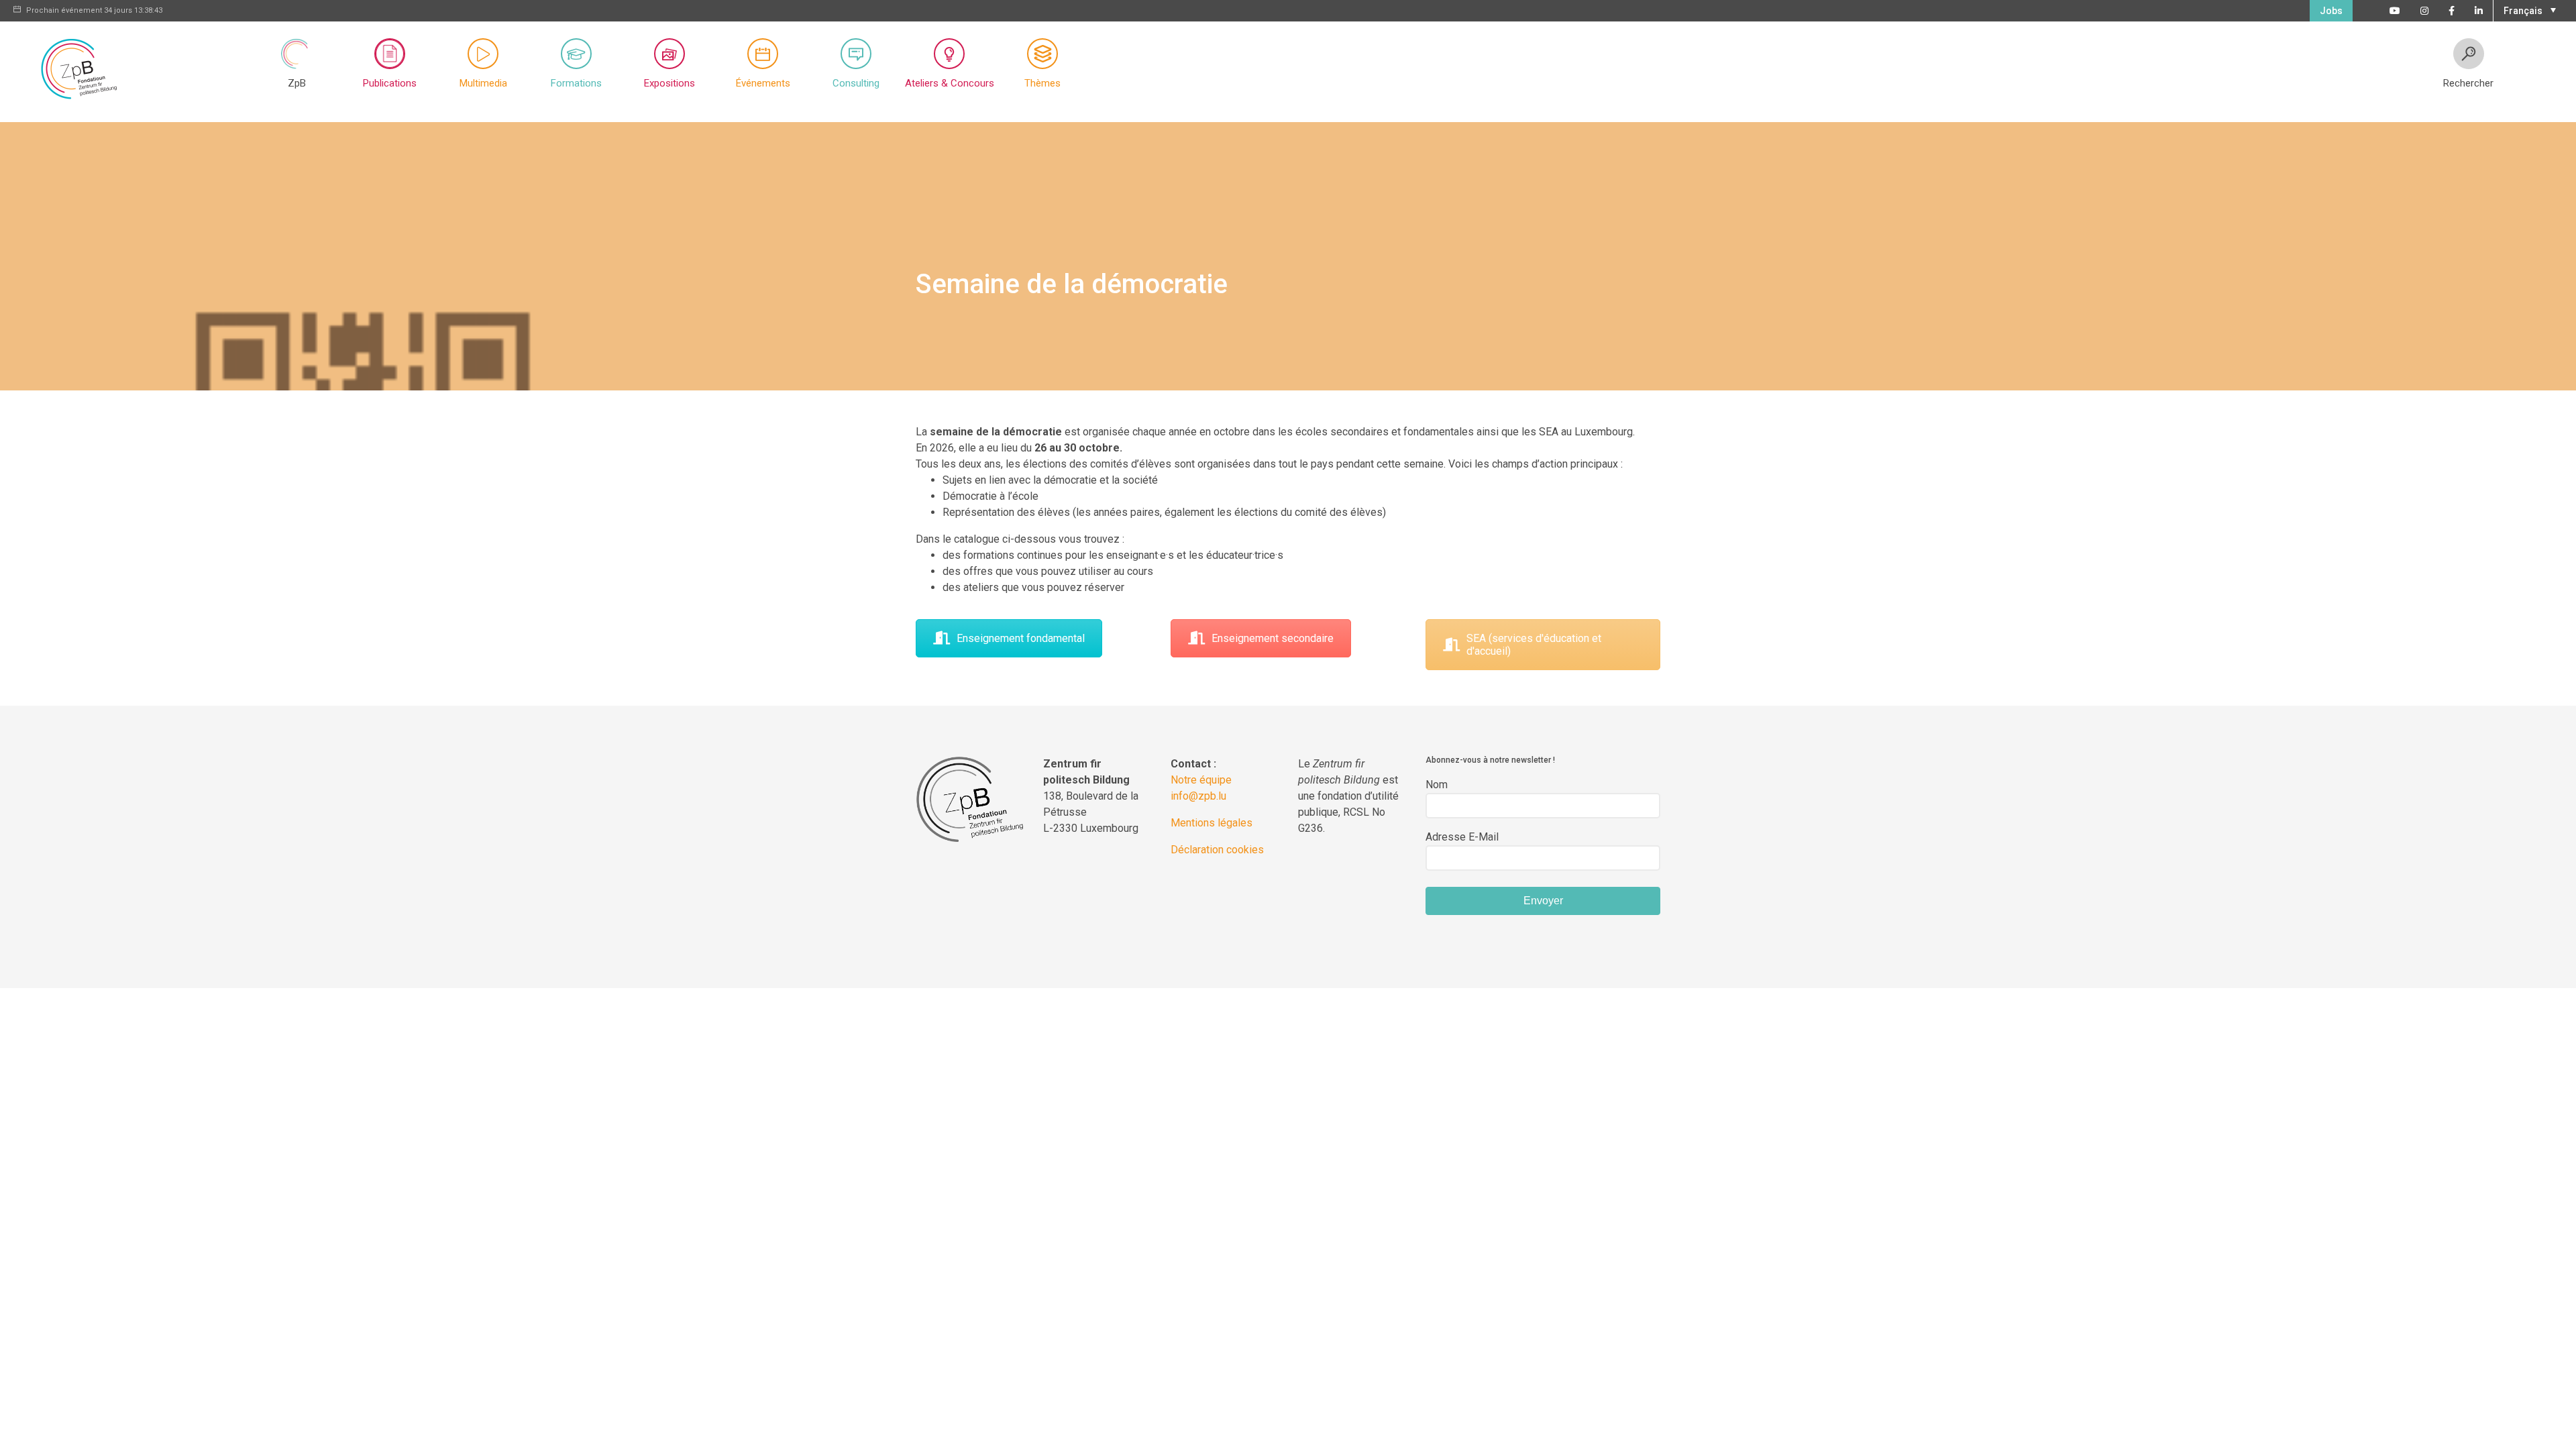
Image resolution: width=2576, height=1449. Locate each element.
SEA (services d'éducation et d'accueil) (1534, 645)
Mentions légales (1212, 823)
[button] (2528, 9)
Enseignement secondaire (1273, 638)
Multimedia (483, 83)
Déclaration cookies (1217, 850)
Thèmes (1042, 83)
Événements (763, 83)
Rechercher (2468, 83)
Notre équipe (1201, 780)
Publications (390, 83)
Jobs (2331, 11)
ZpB (297, 83)
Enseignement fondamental (1021, 638)
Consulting (856, 83)
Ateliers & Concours (950, 83)
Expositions (669, 83)
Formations (576, 83)
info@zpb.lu (1198, 796)
